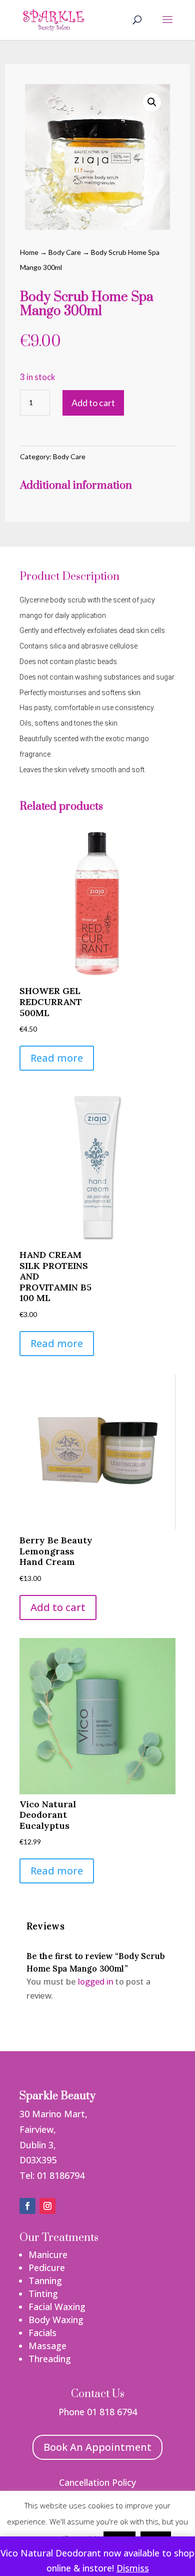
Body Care (65, 252)
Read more (57, 1058)
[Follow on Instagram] (47, 2206)
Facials (42, 2333)
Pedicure (47, 2268)
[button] (152, 102)
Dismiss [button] (133, 2568)
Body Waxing (56, 2320)
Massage (47, 2346)
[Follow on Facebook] (27, 2206)
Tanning (45, 2281)
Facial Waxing (57, 2307)
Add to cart (93, 403)
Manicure (48, 2255)
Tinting (43, 2294)
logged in (95, 1982)
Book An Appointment (97, 2447)
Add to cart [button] (58, 1607)
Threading (50, 2359)
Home (29, 252)
